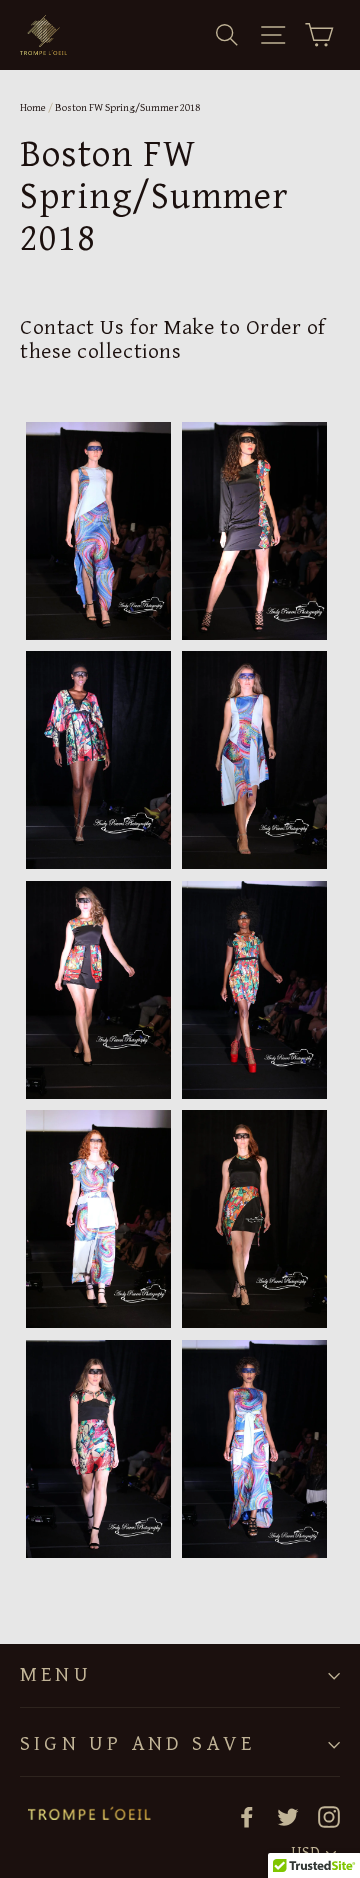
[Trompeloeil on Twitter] (288, 1815)
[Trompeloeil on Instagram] (329, 1815)
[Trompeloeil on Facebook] (247, 1815)
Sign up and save (137, 1744)
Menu (56, 1675)
